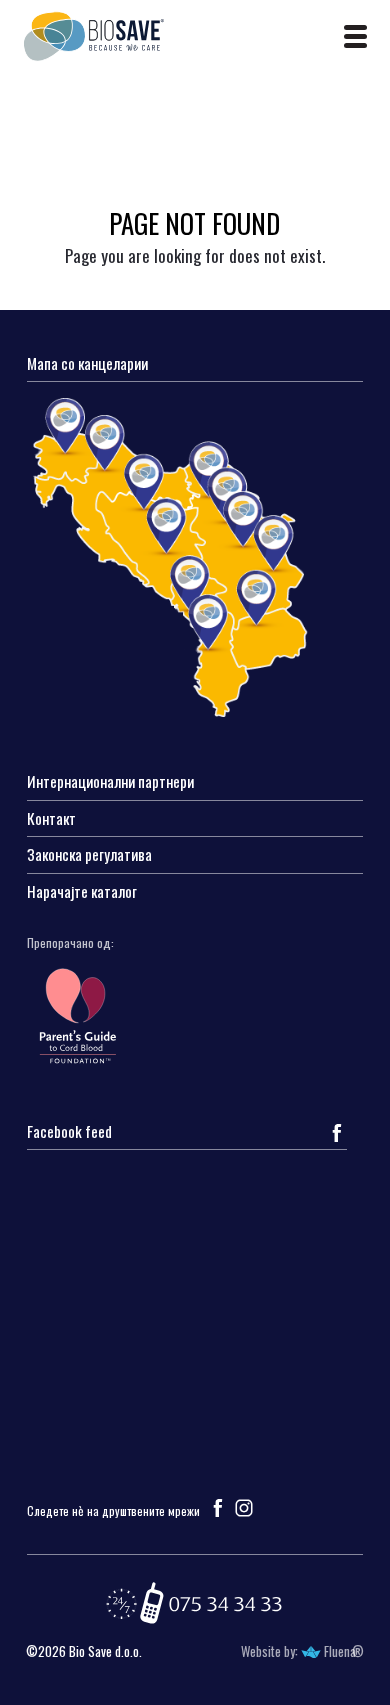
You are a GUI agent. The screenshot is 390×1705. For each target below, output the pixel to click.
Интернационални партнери (110, 782)
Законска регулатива (89, 855)
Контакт (51, 819)
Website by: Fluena (298, 1651)
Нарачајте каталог (82, 892)
